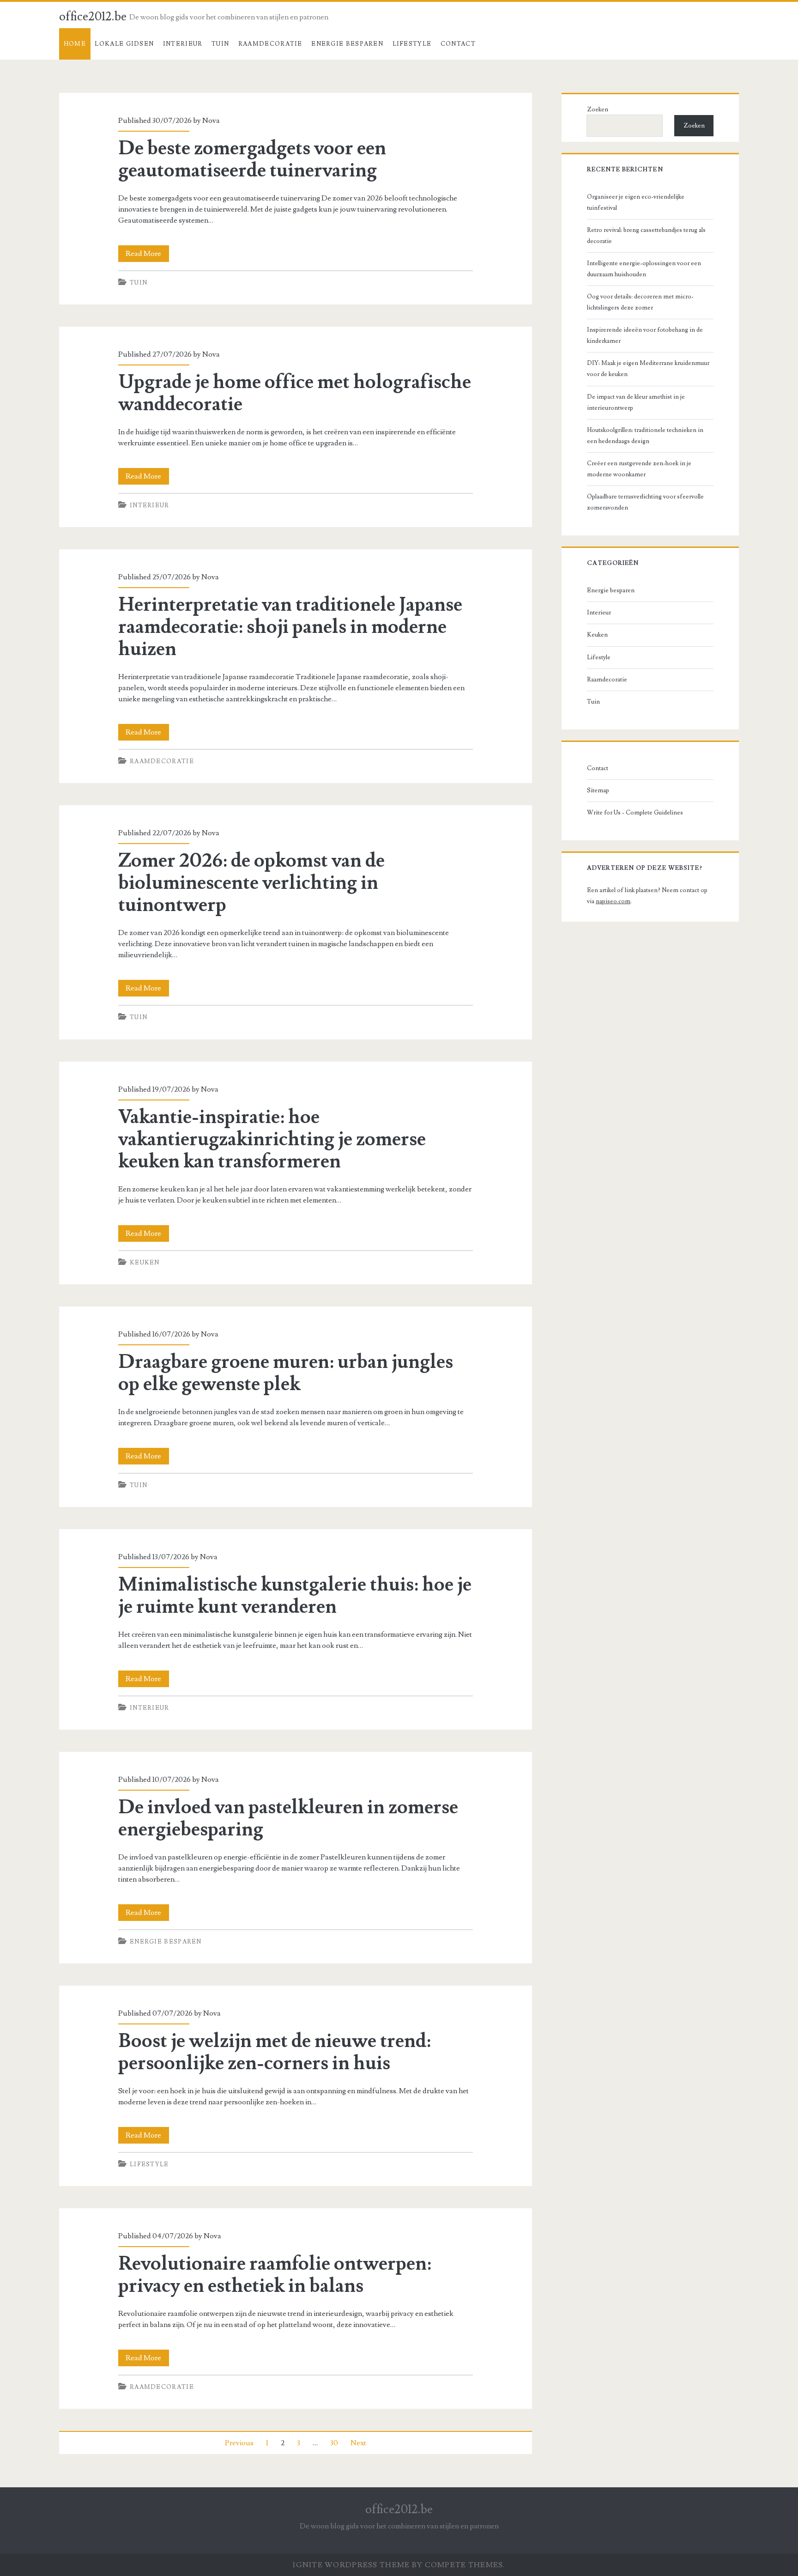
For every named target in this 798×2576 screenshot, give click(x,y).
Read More (147, 255)
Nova (211, 121)
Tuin (220, 44)
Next (358, 2443)
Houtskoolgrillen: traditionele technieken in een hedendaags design (645, 436)
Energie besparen (347, 44)
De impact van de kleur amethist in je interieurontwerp (636, 402)
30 (334, 2443)
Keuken (145, 1263)
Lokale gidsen (124, 44)
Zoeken (598, 109)
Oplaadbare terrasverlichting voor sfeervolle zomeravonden (645, 502)
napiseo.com (613, 901)
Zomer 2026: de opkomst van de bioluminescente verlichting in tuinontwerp (251, 883)
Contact (458, 44)
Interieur (183, 44)
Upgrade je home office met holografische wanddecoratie (295, 393)
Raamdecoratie (270, 44)
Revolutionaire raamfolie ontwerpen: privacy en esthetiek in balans (275, 2275)
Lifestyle (412, 44)
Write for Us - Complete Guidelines (635, 813)
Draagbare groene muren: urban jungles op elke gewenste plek (286, 1373)
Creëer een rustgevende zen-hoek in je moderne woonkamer (639, 469)
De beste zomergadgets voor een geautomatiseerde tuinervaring (252, 159)
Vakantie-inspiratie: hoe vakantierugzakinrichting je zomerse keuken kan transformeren (272, 1139)
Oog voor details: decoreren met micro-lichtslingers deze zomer (640, 302)
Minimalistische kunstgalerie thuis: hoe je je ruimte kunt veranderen (295, 1596)
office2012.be (93, 17)
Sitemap (598, 790)
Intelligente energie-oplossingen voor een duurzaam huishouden (644, 269)
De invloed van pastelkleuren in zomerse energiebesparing (288, 1818)
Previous (239, 2443)
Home (75, 44)
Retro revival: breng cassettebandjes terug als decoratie (646, 236)
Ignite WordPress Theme (351, 2565)
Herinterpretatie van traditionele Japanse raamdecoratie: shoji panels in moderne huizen (290, 627)
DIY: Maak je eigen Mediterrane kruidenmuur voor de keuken (648, 369)
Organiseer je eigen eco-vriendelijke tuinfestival (636, 202)
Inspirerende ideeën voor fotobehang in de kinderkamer (645, 335)
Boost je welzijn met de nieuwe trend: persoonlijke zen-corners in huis (275, 2052)
